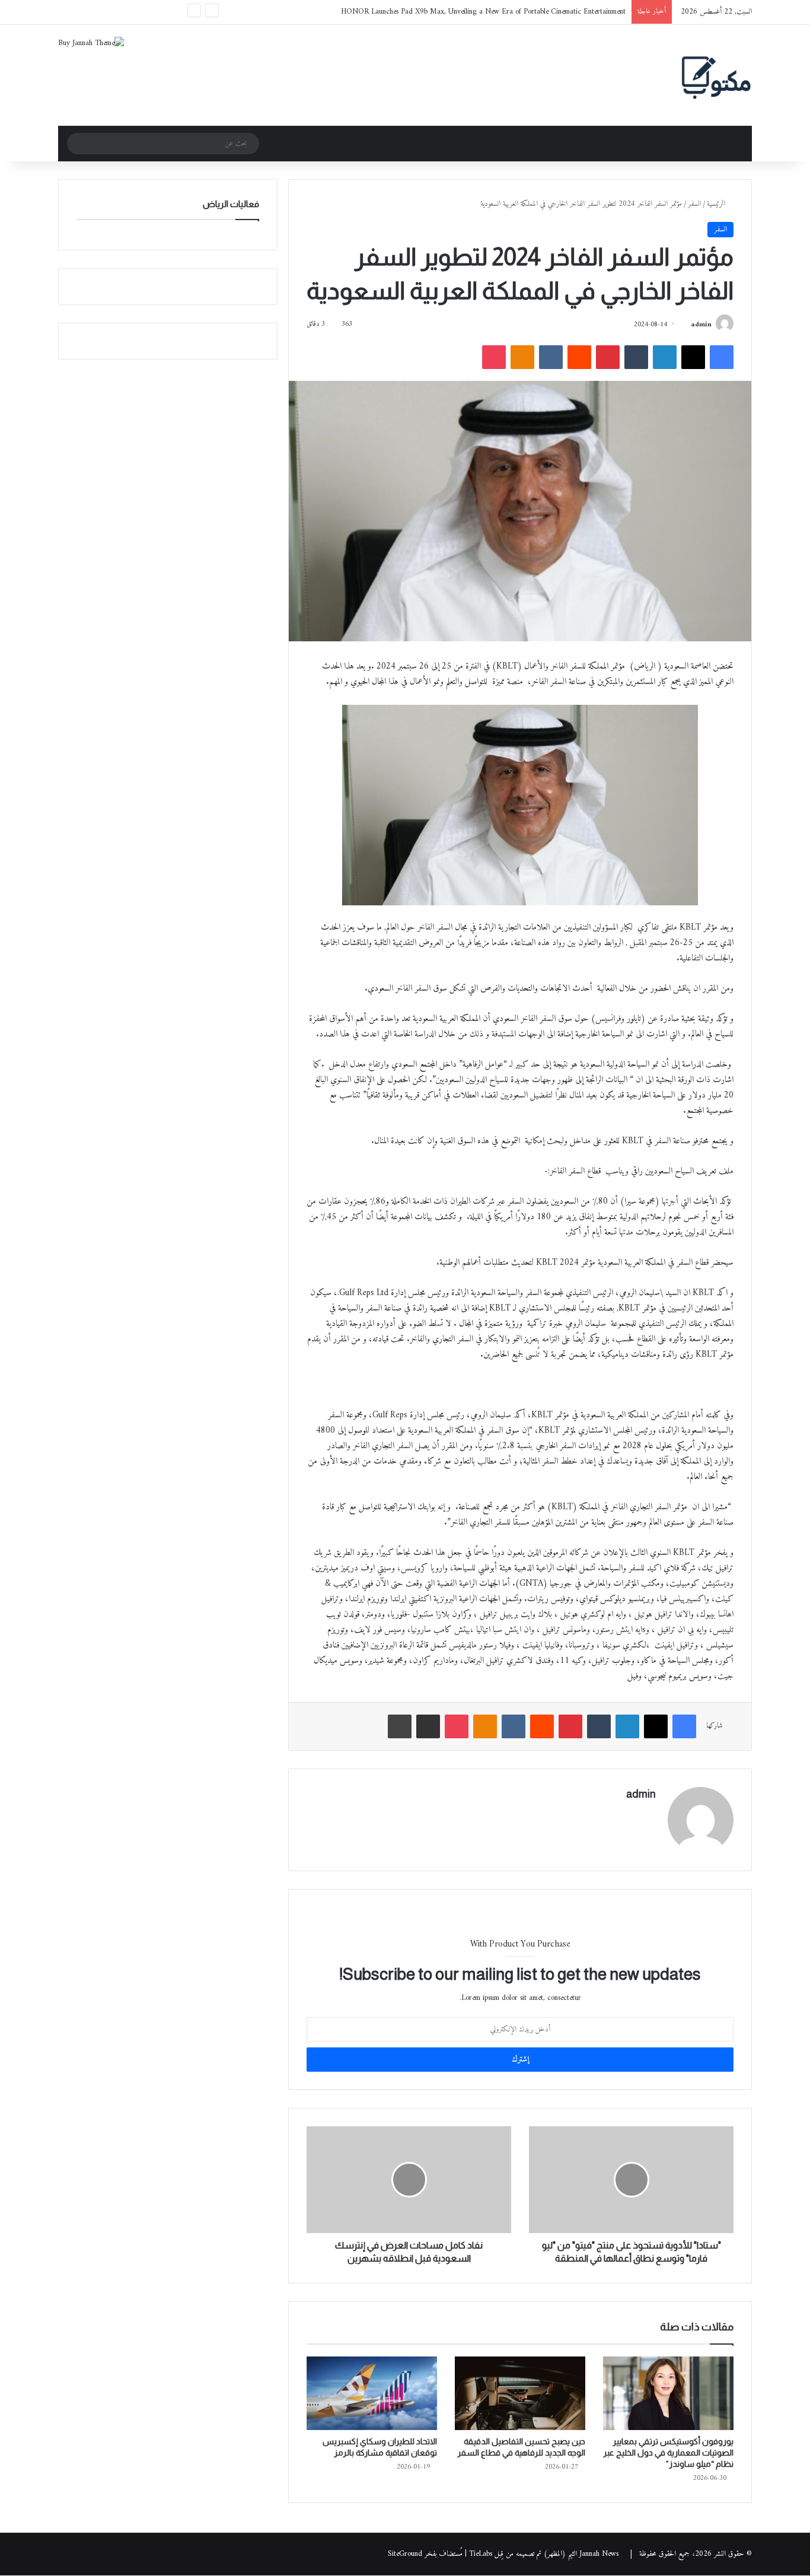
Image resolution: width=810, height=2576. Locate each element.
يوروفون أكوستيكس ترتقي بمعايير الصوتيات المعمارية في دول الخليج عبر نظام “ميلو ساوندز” (668, 2453)
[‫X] (693, 357)
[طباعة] (400, 1726)
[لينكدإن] (665, 357)
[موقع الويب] (649, 1815)
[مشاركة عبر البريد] (428, 1726)
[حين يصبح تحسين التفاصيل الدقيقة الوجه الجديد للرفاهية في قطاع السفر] (520, 2393)
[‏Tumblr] (636, 357)
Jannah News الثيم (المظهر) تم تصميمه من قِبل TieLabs (544, 2554)
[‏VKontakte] (551, 357)
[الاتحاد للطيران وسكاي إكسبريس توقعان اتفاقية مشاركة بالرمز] (372, 2393)
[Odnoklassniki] (522, 357)
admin (701, 325)
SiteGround (405, 2554)
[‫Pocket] (494, 357)
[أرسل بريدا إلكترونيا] (686, 325)
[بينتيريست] (608, 357)
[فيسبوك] (722, 357)
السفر (694, 204)
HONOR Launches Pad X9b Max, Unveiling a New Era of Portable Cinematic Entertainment (483, 12)
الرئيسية (717, 204)
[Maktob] (716, 75)
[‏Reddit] (579, 357)
